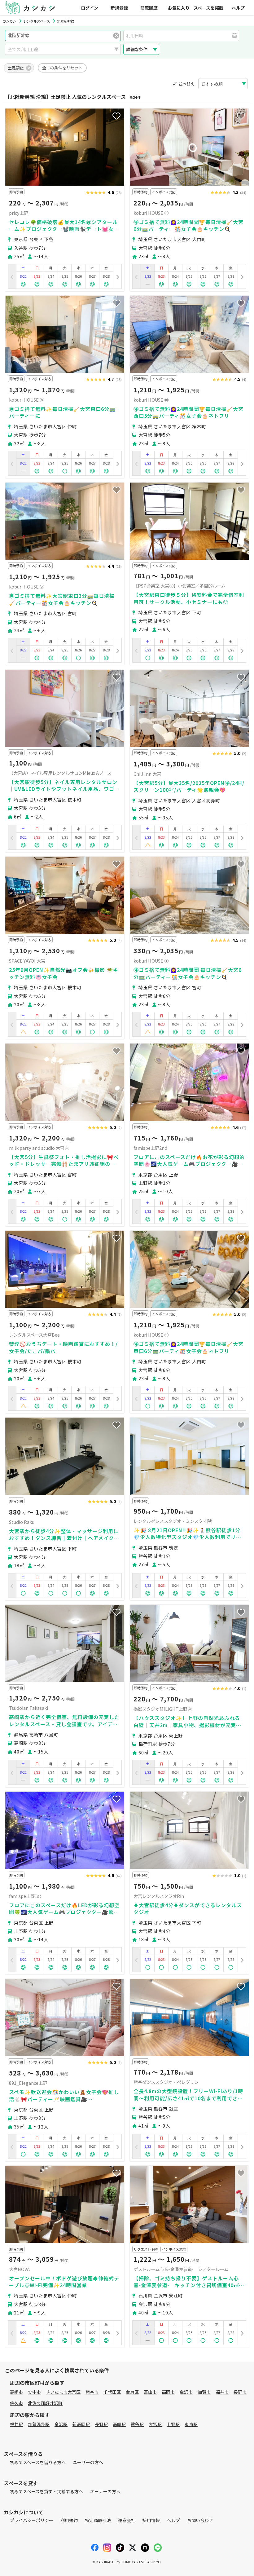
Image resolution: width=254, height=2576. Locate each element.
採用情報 (151, 2520)
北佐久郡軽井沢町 (45, 2403)
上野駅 (173, 2424)
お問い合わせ (200, 2520)
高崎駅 (119, 2424)
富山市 (150, 2392)
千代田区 (112, 2392)
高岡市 (168, 2392)
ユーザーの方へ (88, 2462)
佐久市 (16, 2403)
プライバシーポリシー (32, 2520)
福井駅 (16, 2424)
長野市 (240, 2392)
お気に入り (179, 8)
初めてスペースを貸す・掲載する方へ (46, 2491)
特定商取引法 (98, 2520)
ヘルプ (238, 8)
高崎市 (16, 2392)
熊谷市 (92, 2392)
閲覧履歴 (149, 8)
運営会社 (127, 2520)
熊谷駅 (137, 2424)
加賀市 (204, 2392)
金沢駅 (61, 2424)
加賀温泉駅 (39, 2424)
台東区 (132, 2392)
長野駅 (101, 2424)
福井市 (222, 2392)
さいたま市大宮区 (63, 2392)
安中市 (34, 2392)
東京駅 (191, 2424)
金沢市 (186, 2392)
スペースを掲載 (208, 8)
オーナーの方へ (105, 2491)
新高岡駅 (81, 2424)
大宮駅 (155, 2424)
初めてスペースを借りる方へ (38, 2462)
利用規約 (69, 2520)
